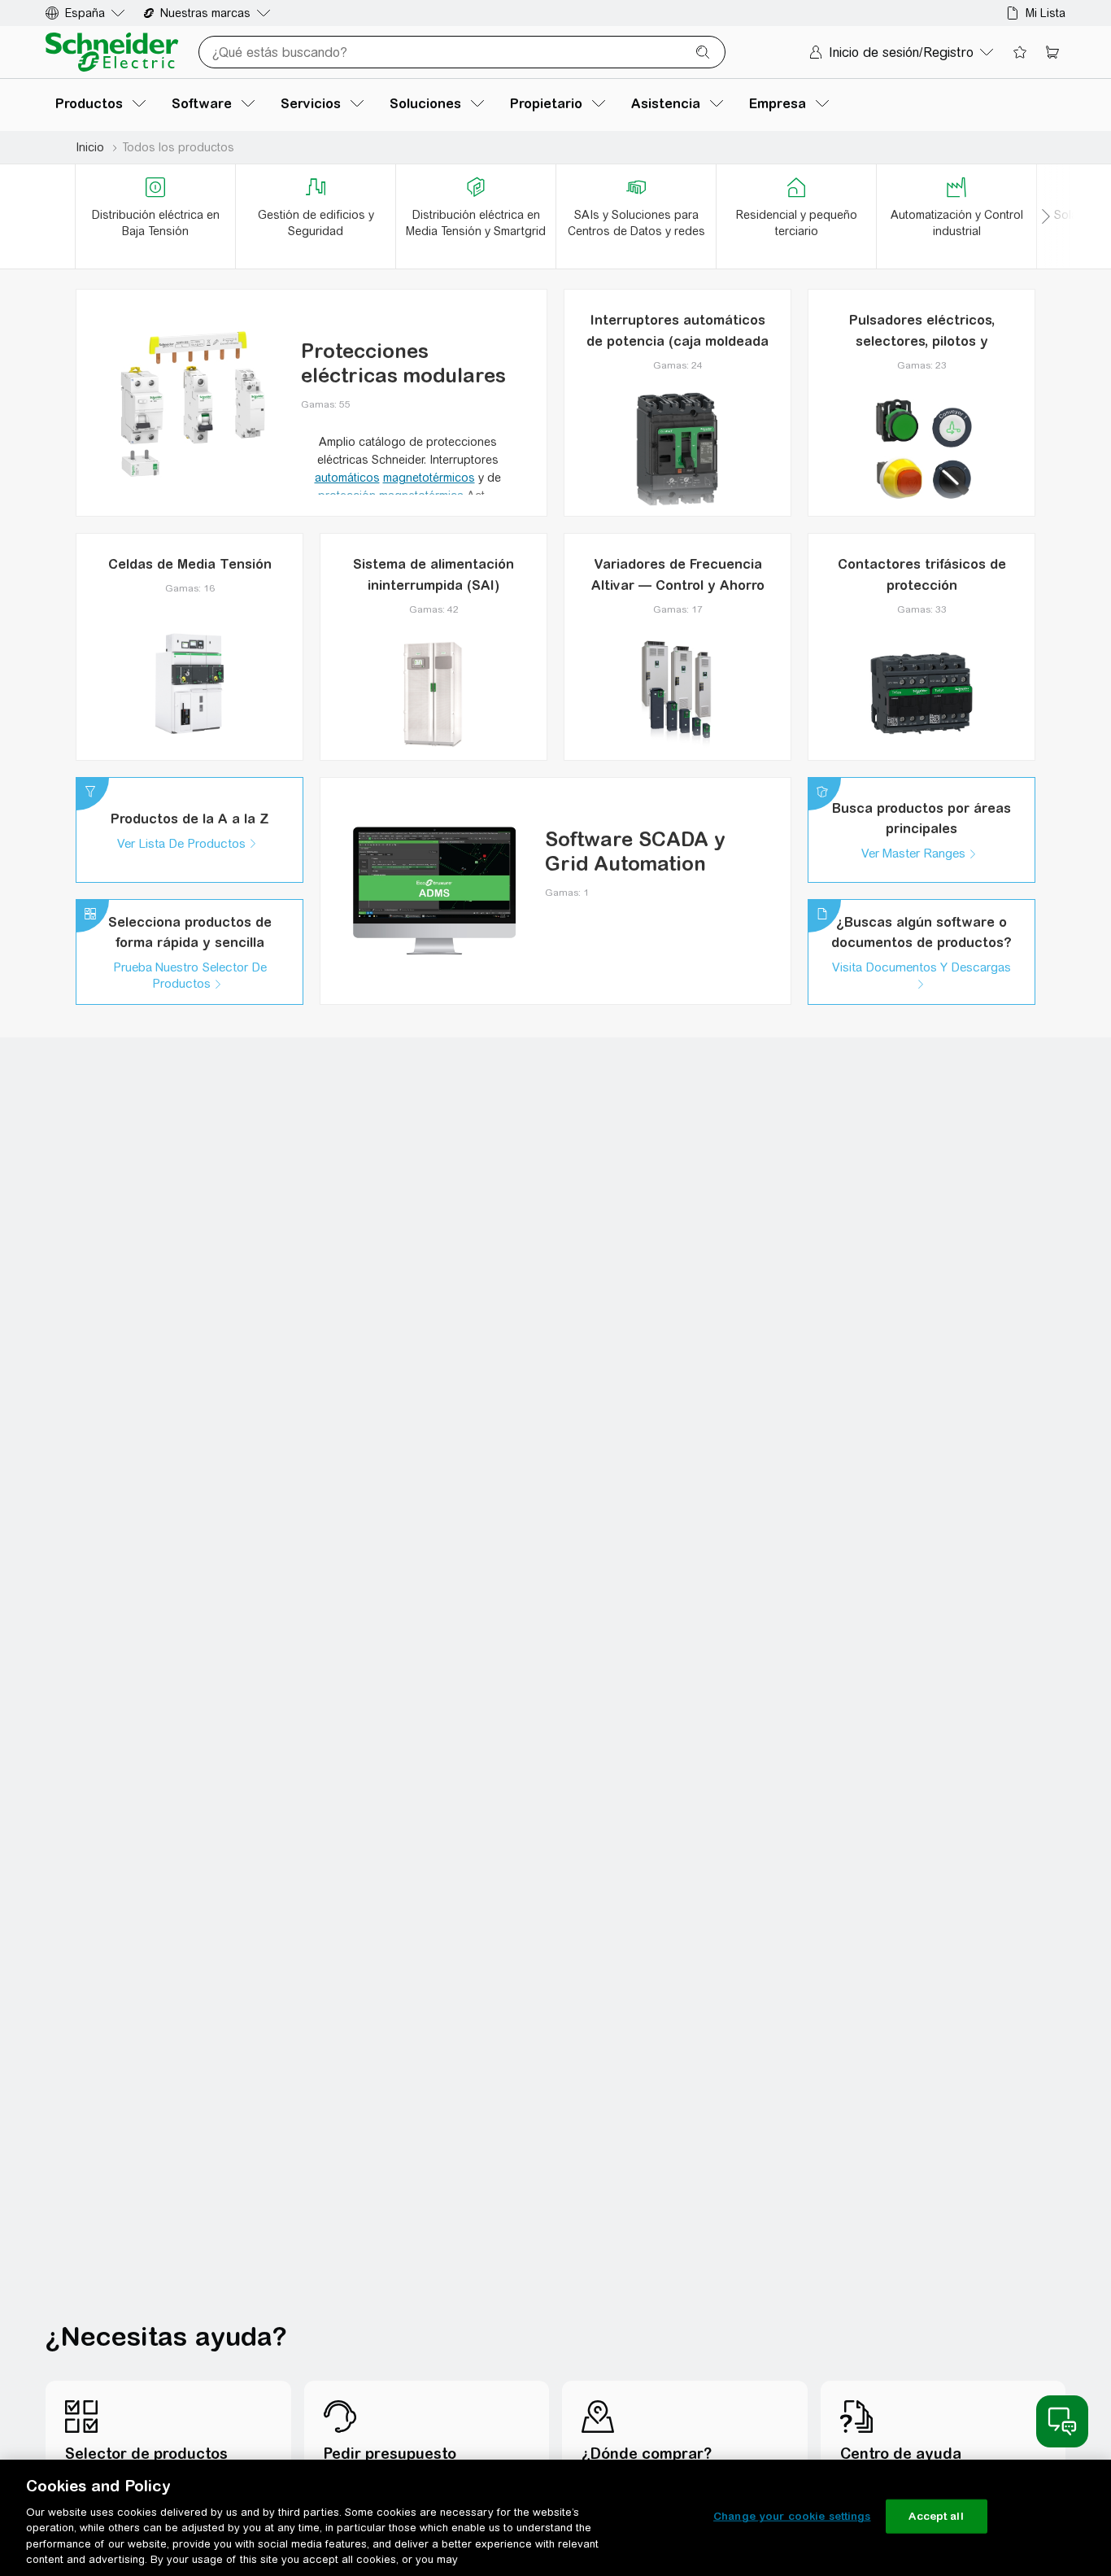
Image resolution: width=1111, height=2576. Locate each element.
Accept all (936, 2516)
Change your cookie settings (792, 2516)
